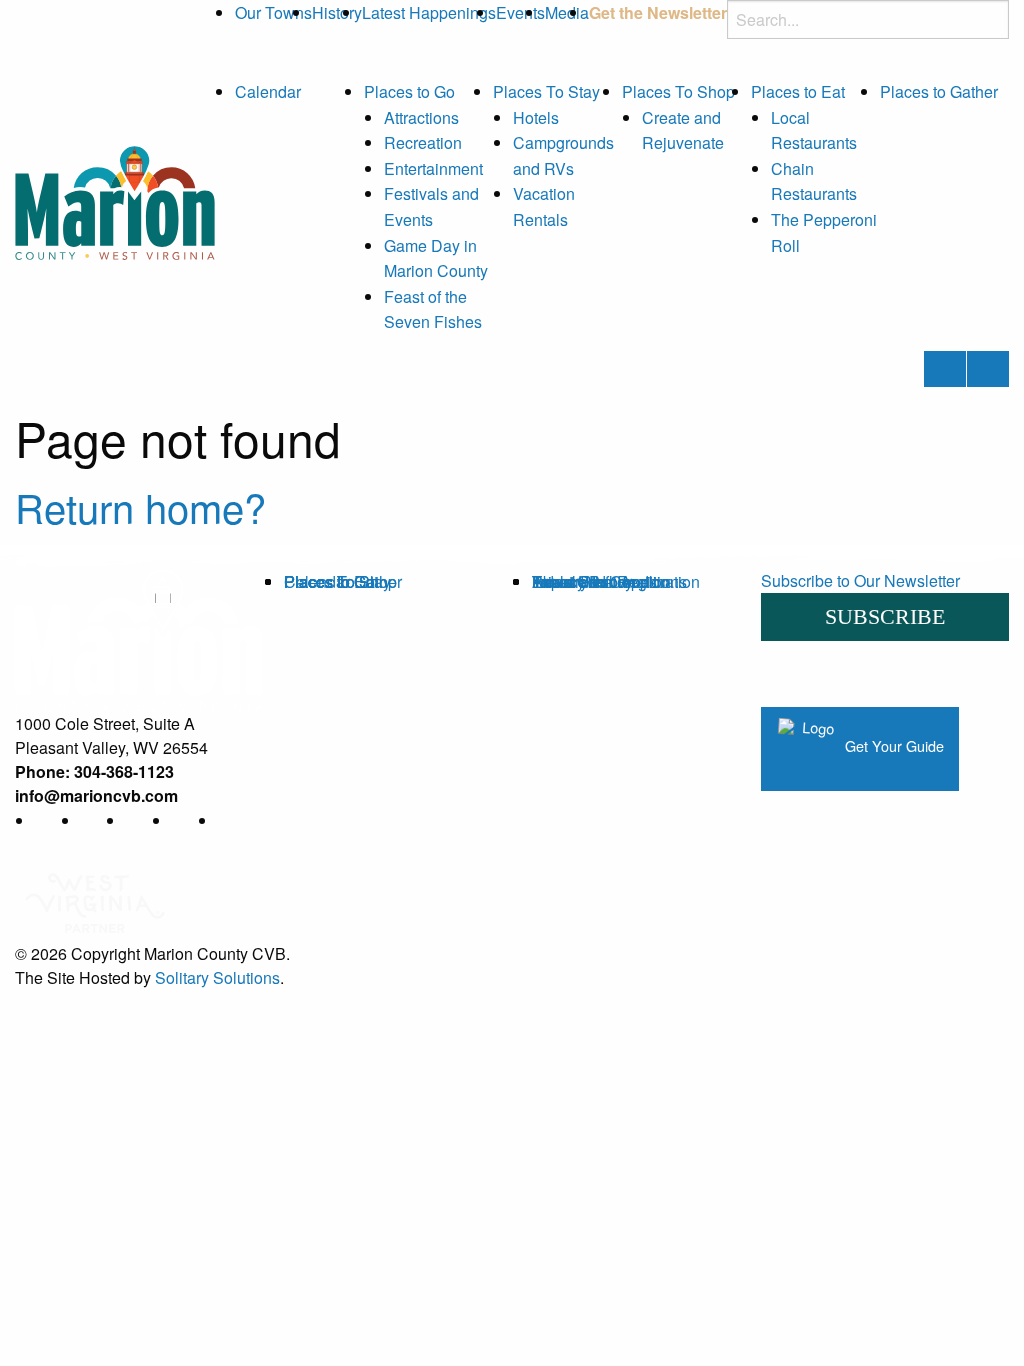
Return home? (140, 506)
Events (520, 12)
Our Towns (273, 12)
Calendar (268, 91)
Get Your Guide (892, 746)
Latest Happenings (429, 12)
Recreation (423, 142)
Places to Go (409, 91)
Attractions (421, 117)
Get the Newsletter (658, 12)
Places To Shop (678, 91)
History (337, 12)
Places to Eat (798, 91)
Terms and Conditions (609, 581)
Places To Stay (546, 91)
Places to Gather (939, 91)
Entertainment (433, 168)
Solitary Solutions (217, 977)
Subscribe (885, 616)
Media (567, 12)
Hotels (536, 117)
